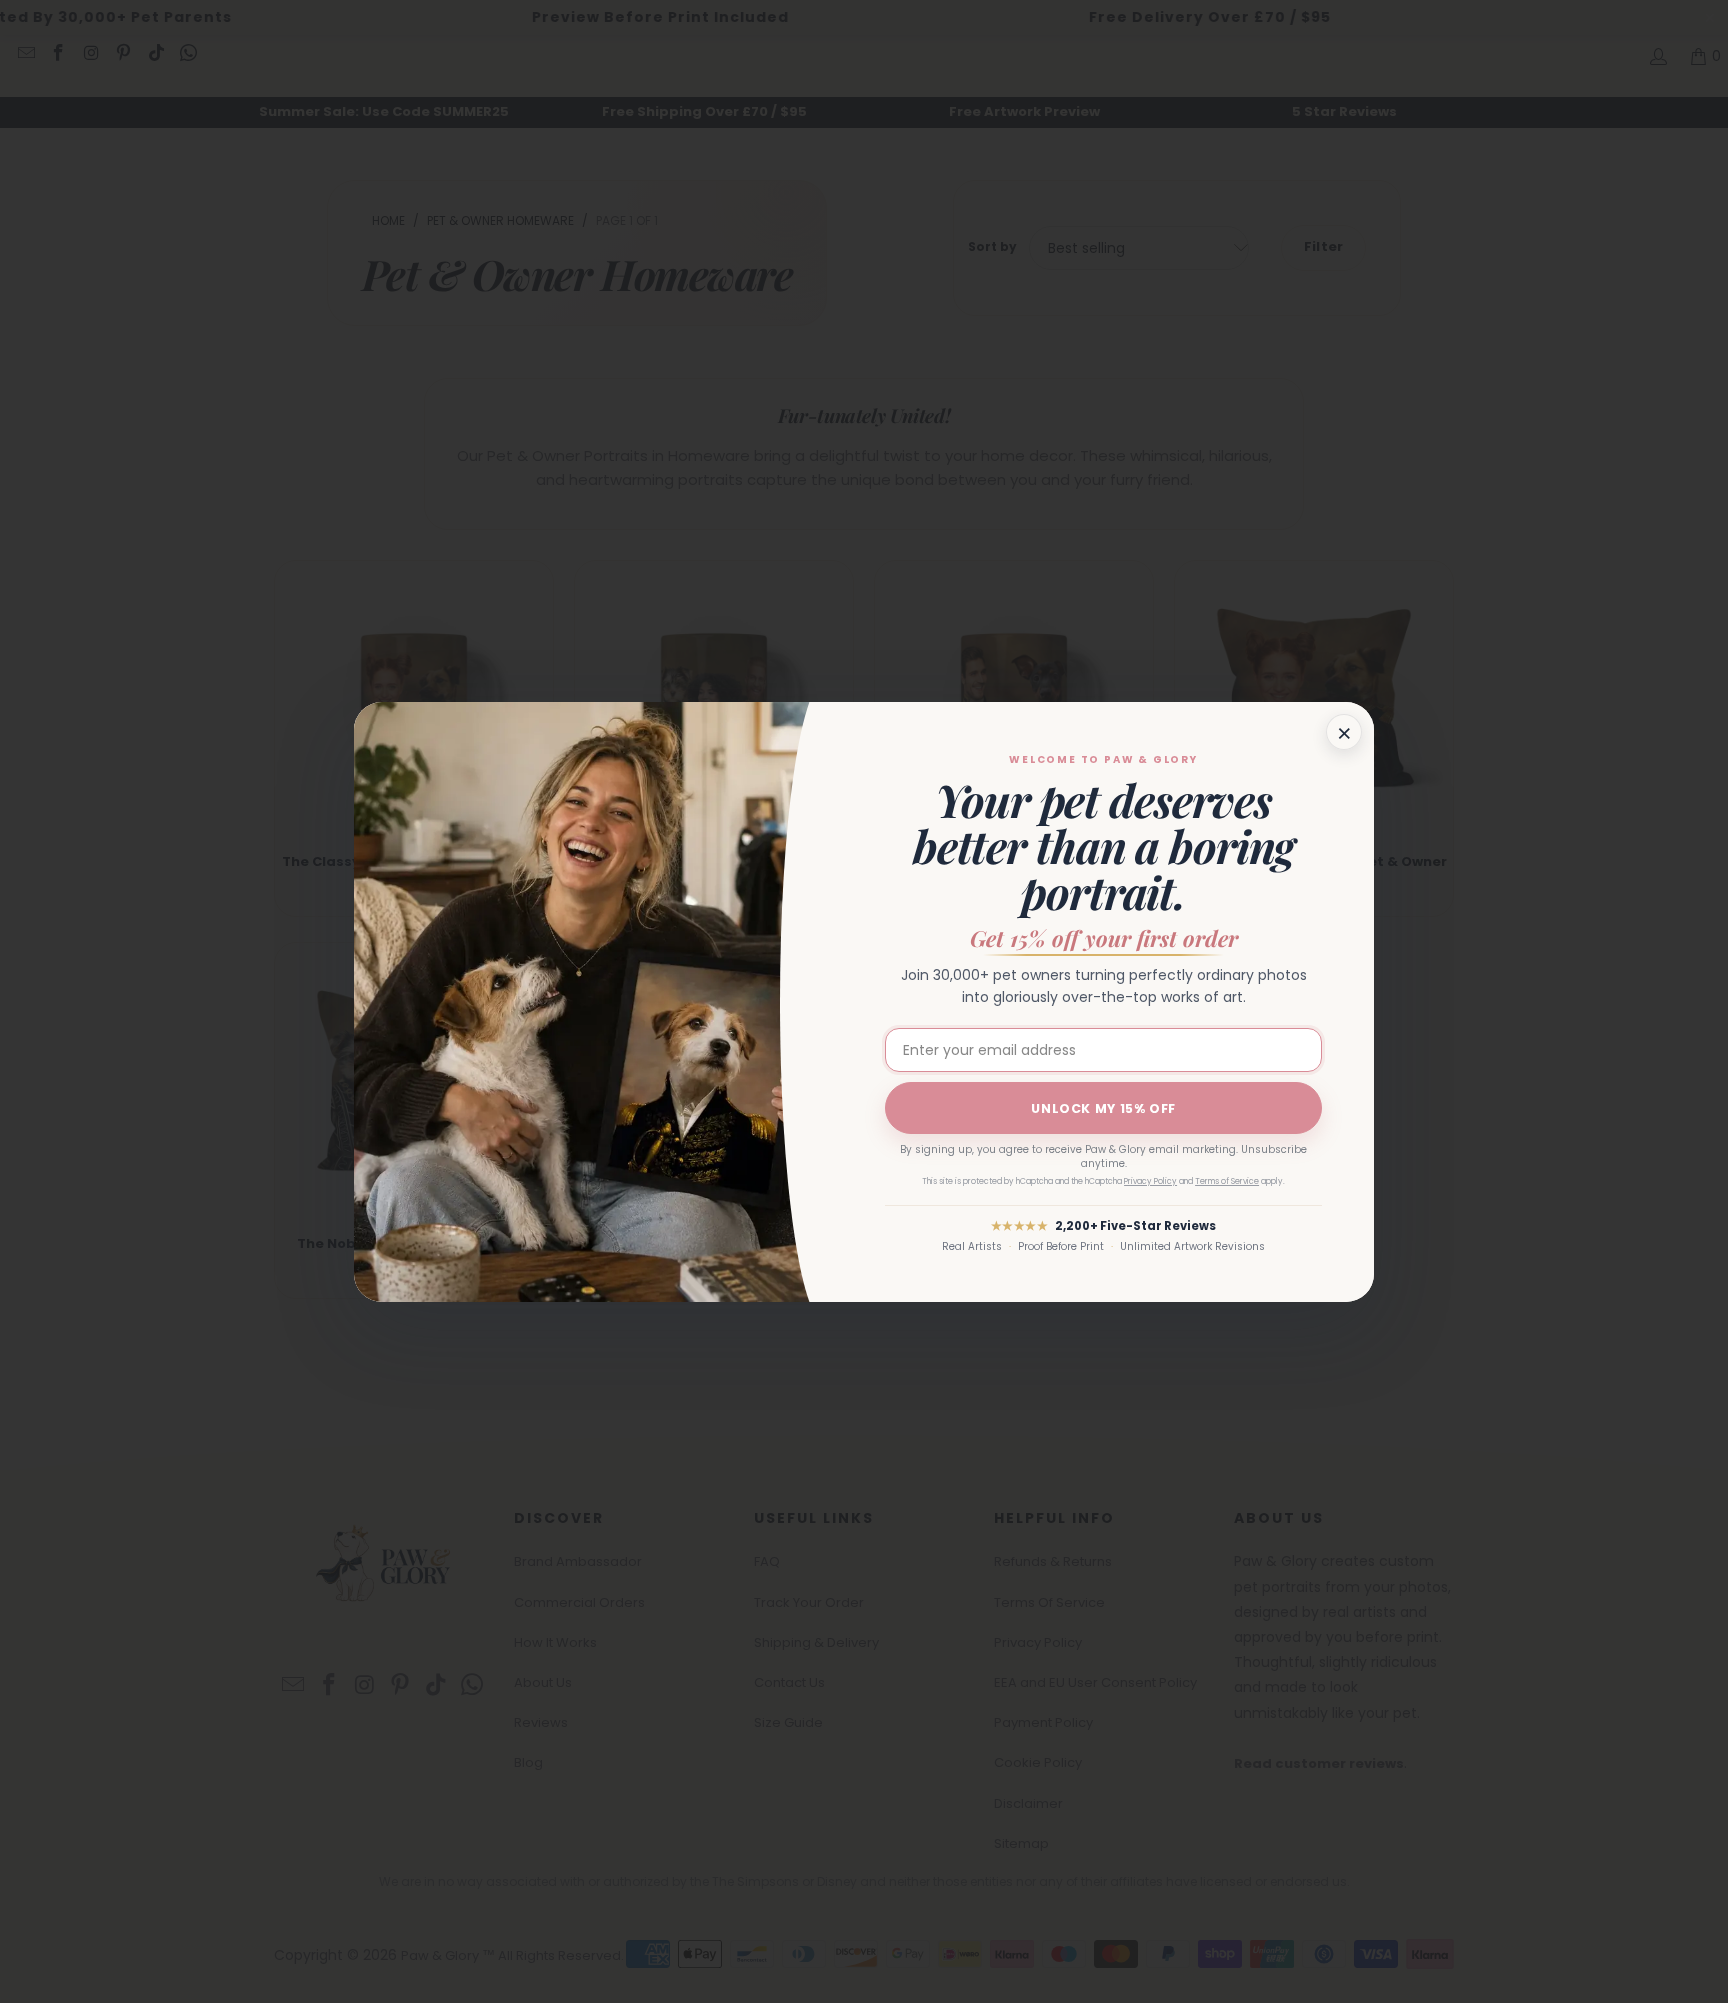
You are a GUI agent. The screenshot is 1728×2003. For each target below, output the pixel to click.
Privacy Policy (1150, 1181)
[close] (1344, 732)
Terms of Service (1227, 1181)
